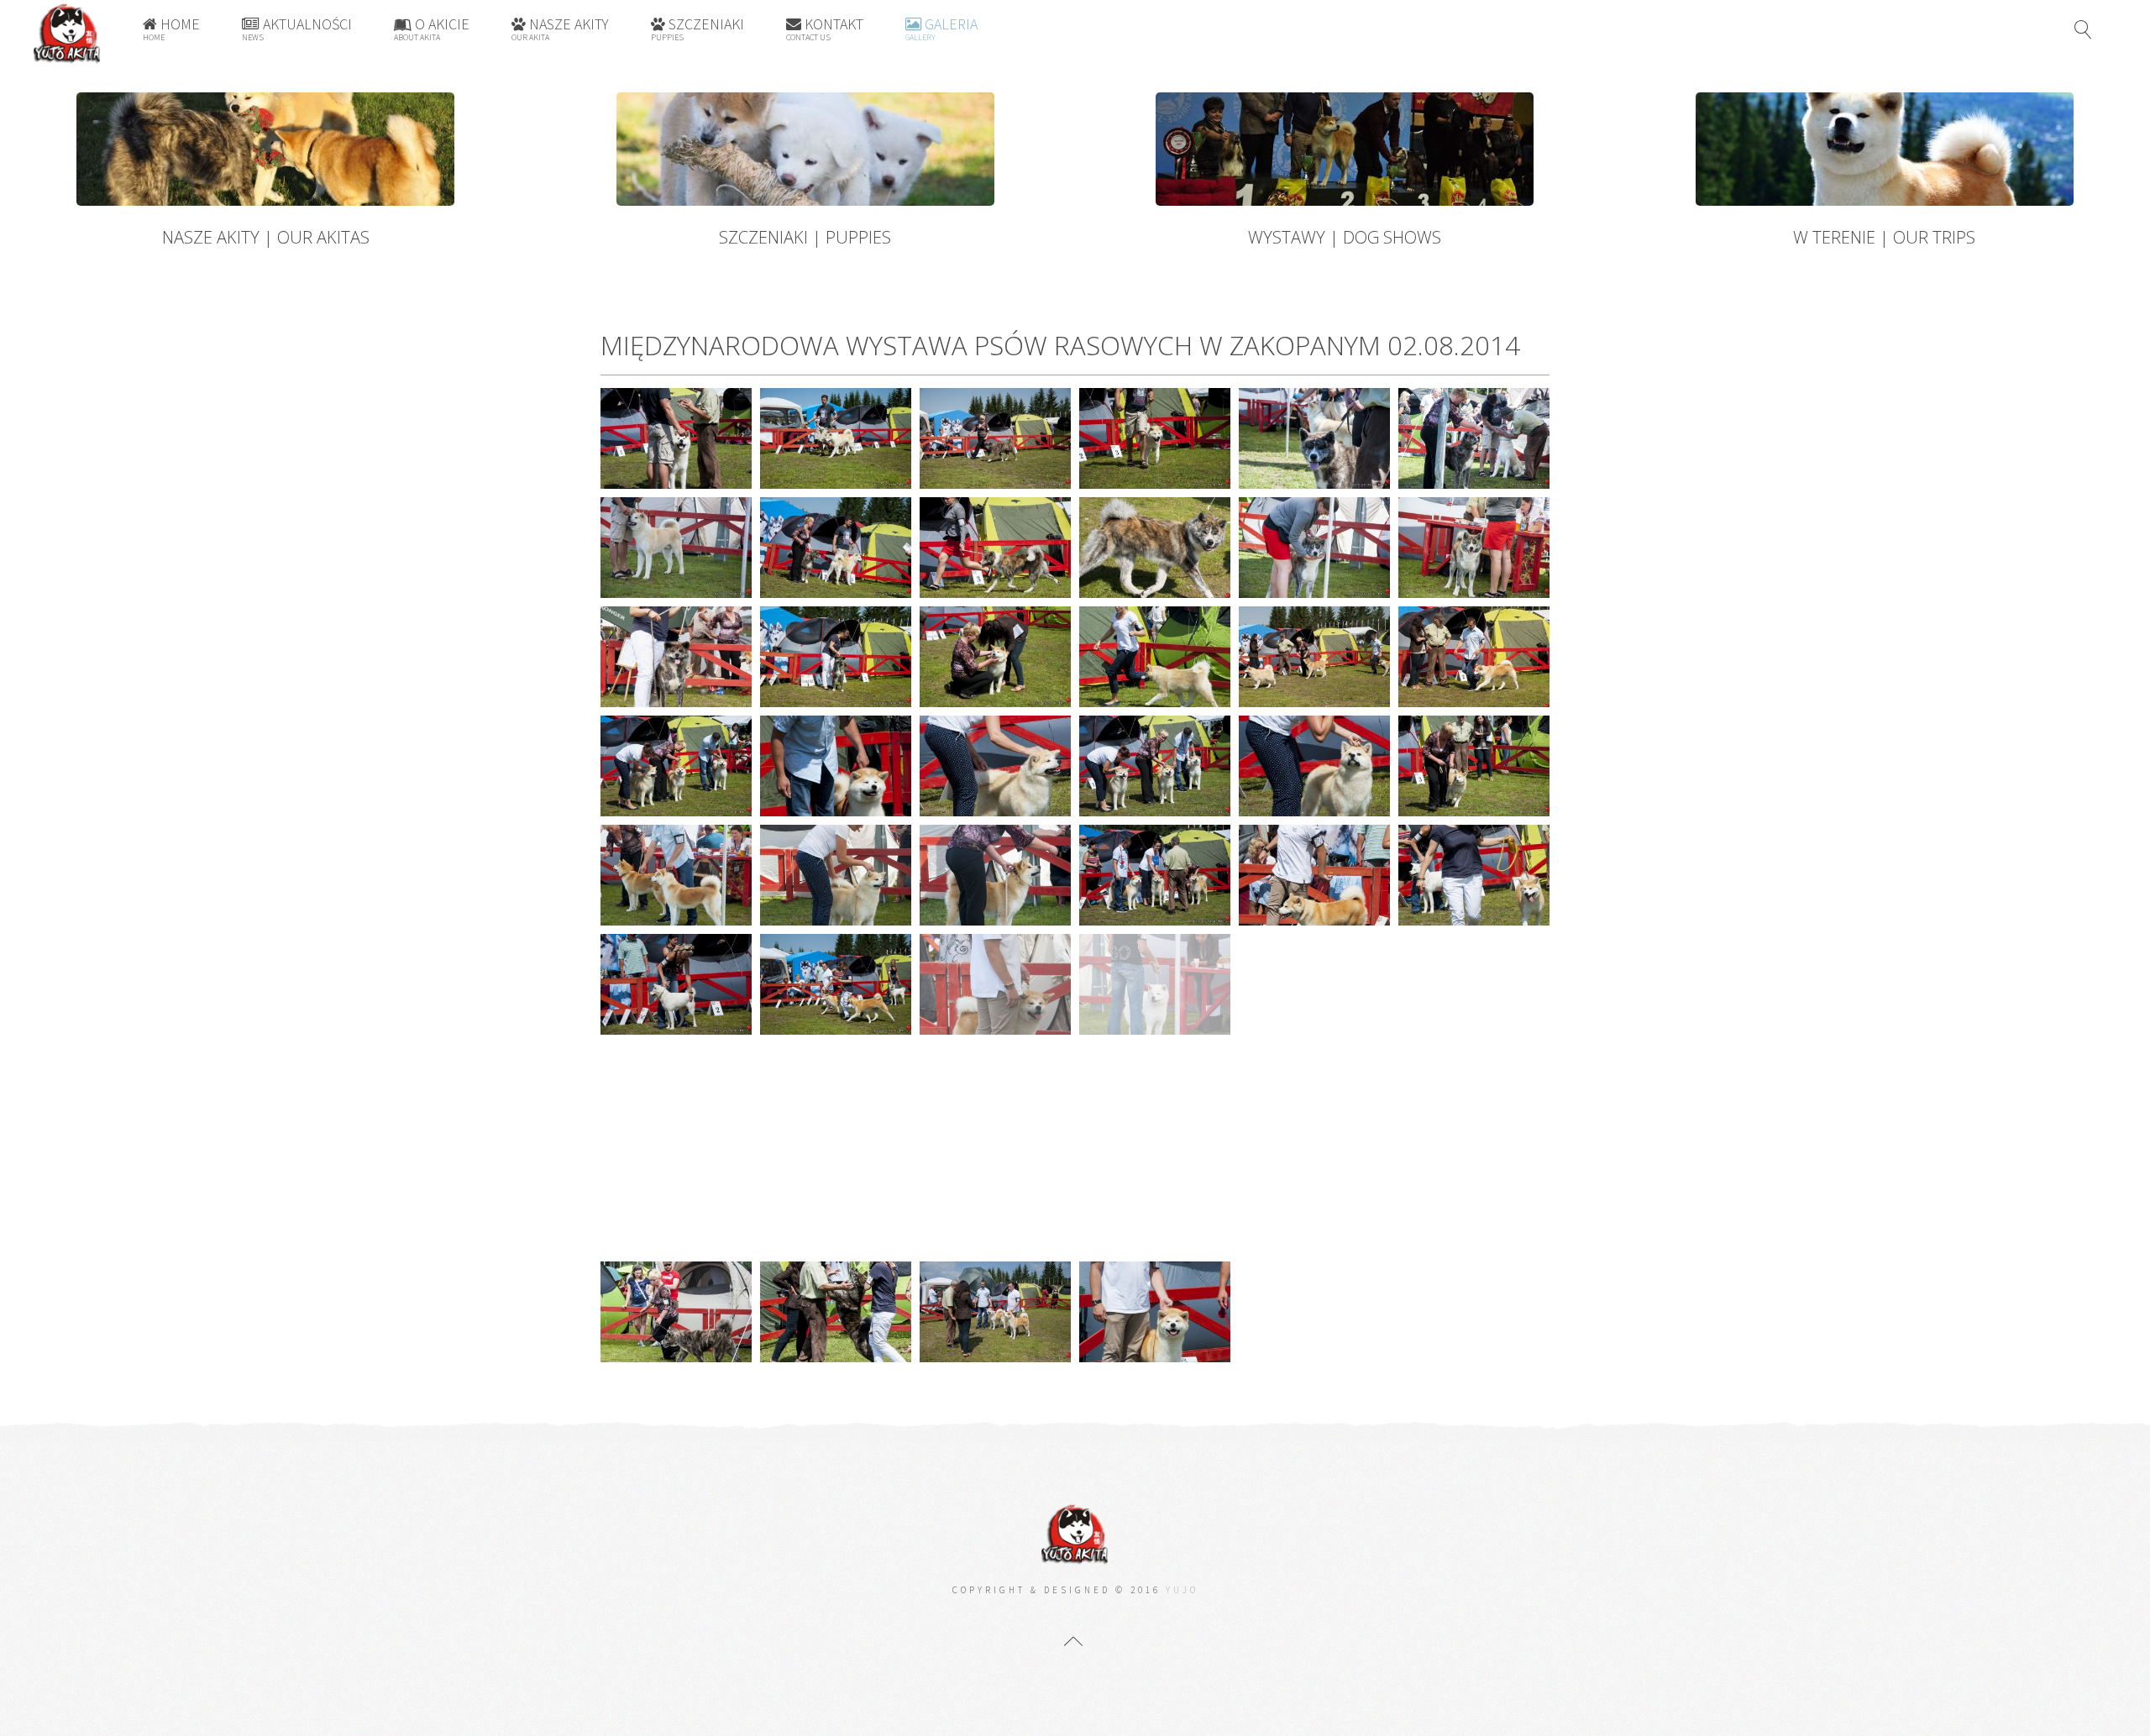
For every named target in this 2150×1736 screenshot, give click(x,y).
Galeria (941, 29)
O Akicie (432, 29)
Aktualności (297, 29)
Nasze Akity (560, 29)
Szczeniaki (697, 29)
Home (171, 29)
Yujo (1182, 1590)
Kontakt (825, 29)
